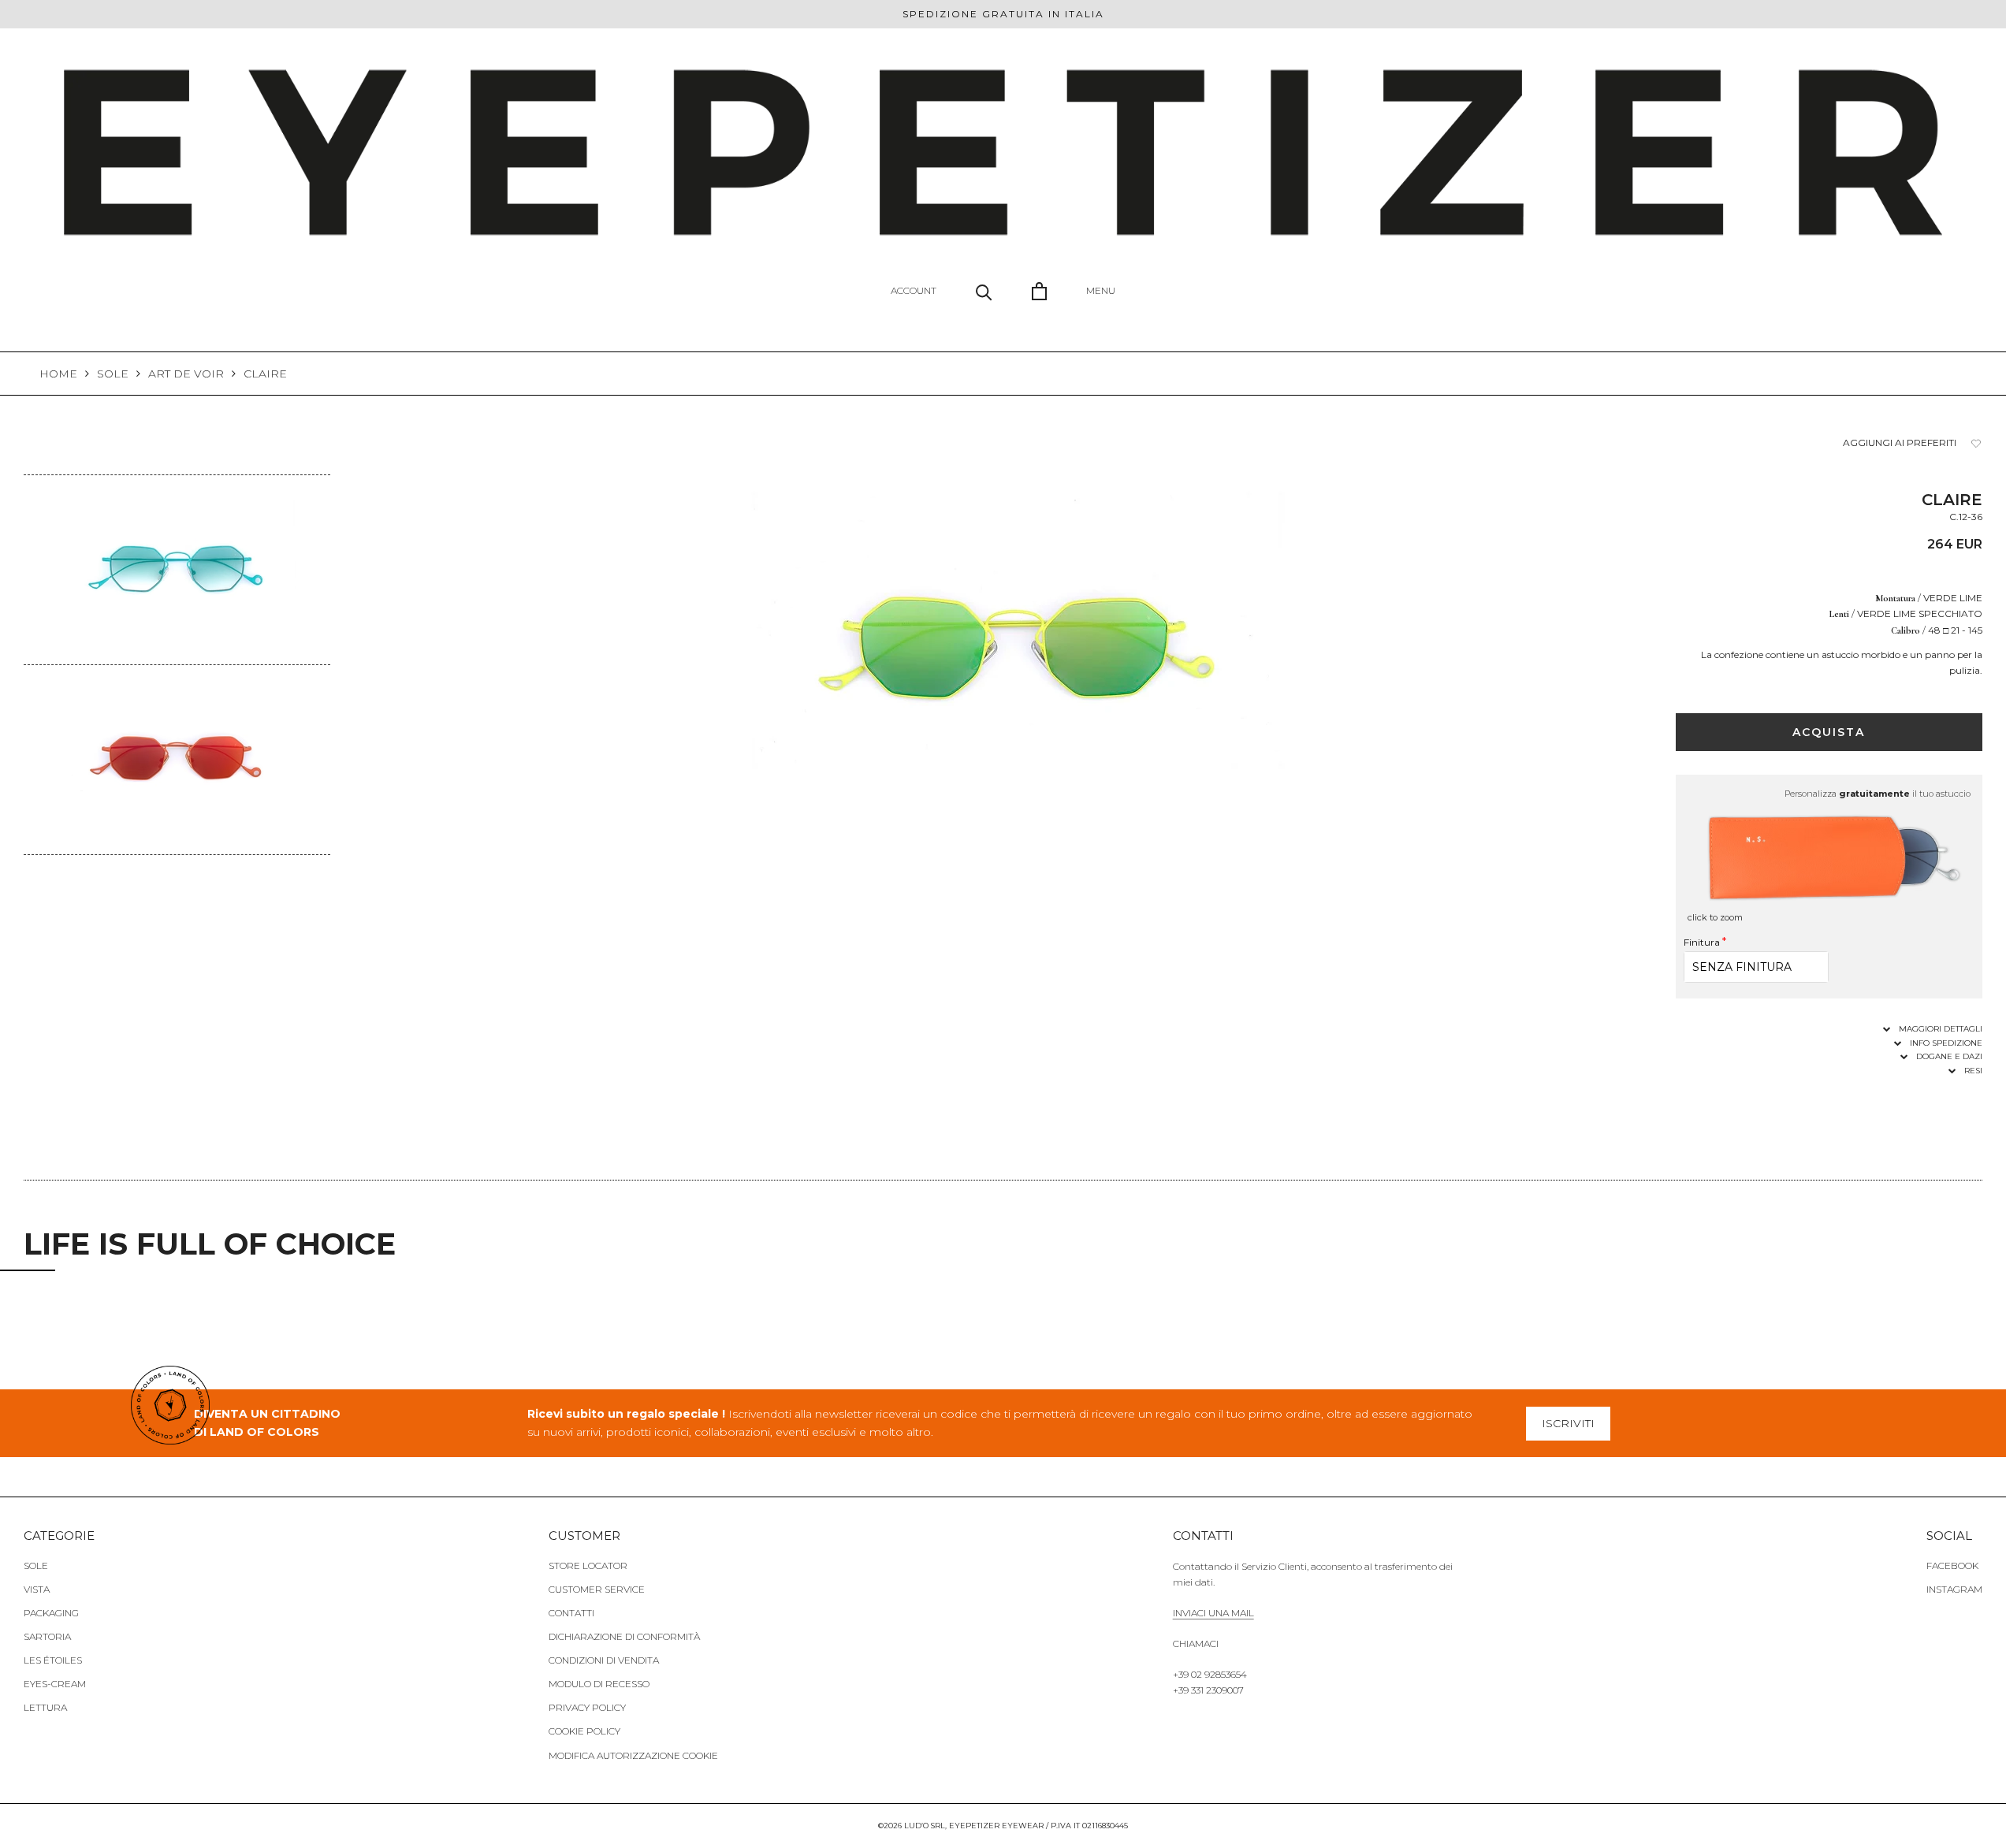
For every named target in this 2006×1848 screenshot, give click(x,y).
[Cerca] (984, 291)
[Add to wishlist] (1976, 443)
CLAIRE (265, 374)
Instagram (1954, 1589)
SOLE (113, 374)
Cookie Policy (584, 1731)
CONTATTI (571, 1613)
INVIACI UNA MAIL (1213, 1613)
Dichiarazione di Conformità (624, 1636)
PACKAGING (51, 1613)
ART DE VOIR (186, 374)
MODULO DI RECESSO (599, 1684)
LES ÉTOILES (53, 1660)
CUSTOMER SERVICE (597, 1589)
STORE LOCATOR (588, 1565)
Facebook (1952, 1565)
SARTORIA (47, 1636)
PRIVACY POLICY (587, 1707)
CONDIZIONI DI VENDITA (604, 1660)
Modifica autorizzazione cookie (633, 1755)
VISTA (37, 1589)
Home (58, 374)
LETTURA (45, 1707)
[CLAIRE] (177, 485)
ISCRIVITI (1568, 1423)
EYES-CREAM (55, 1684)
